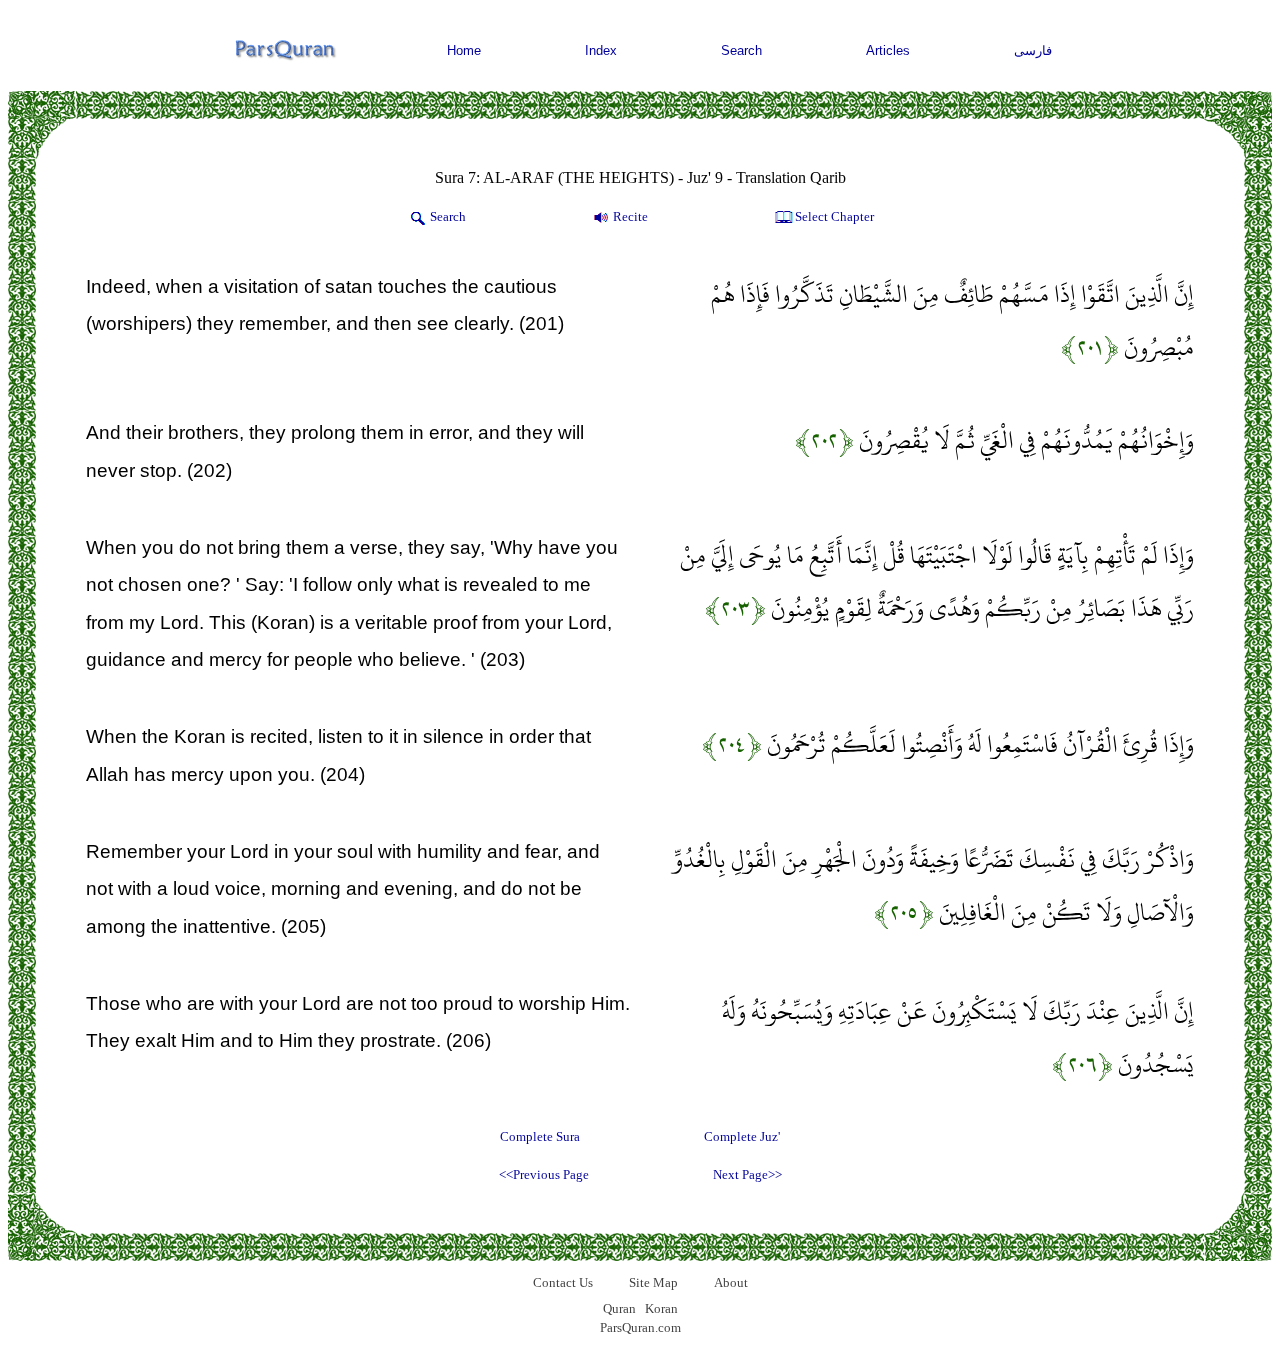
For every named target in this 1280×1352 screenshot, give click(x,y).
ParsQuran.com (640, 1327)
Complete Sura (540, 1136)
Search (741, 50)
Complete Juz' (742, 1136)
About (731, 1282)
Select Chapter (834, 216)
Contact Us (563, 1282)
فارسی (1033, 50)
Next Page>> (747, 1174)
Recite (630, 216)
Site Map (653, 1282)
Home (464, 50)
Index (601, 50)
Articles (888, 50)
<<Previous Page (544, 1174)
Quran (619, 1308)
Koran (661, 1308)
